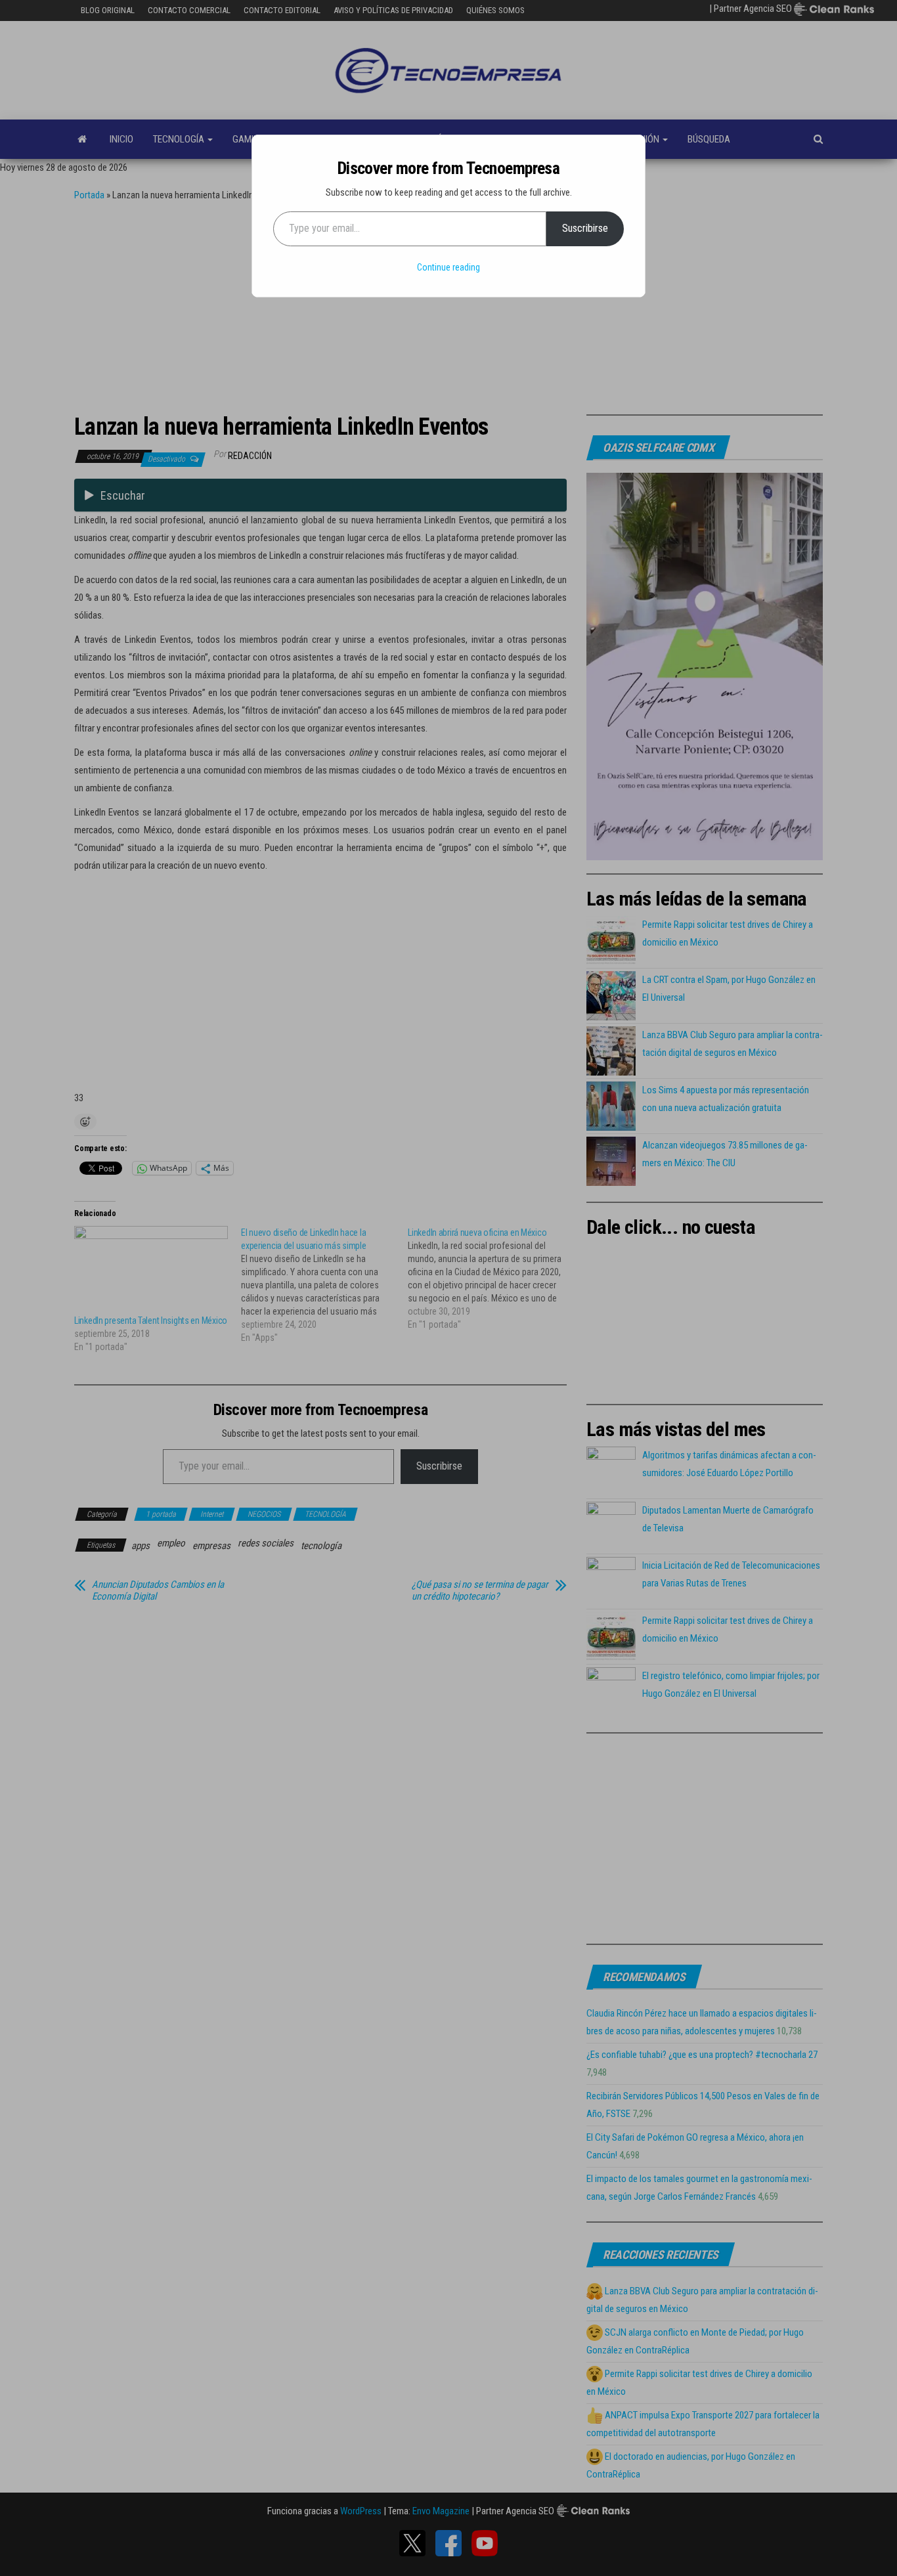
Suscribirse (585, 228)
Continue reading (448, 267)
